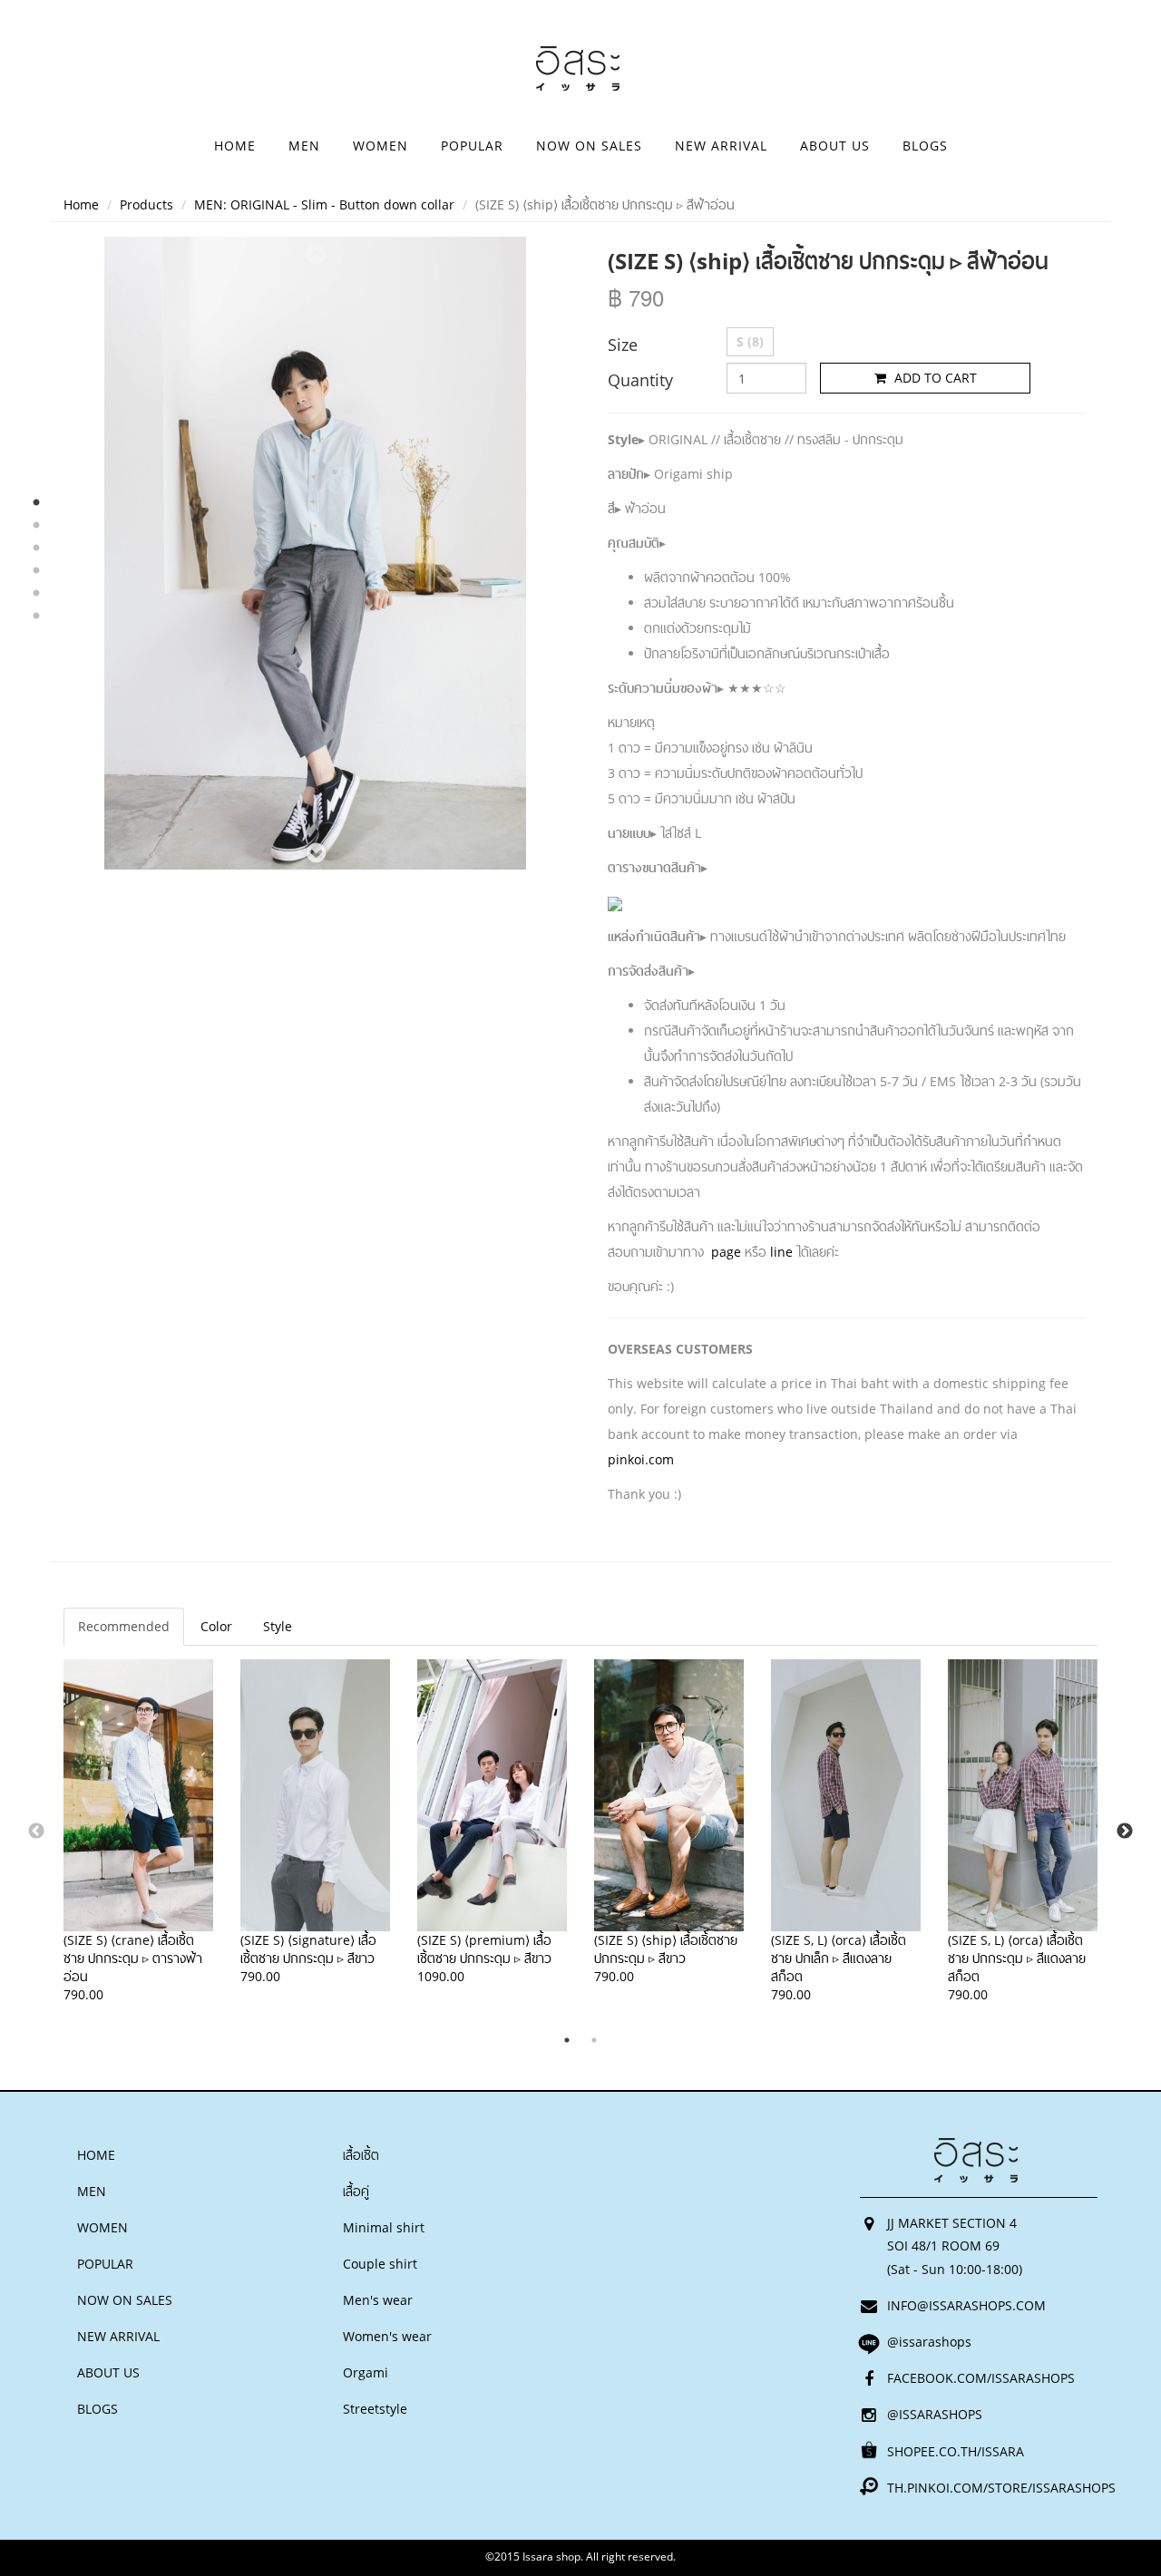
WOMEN (380, 146)
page (726, 1252)
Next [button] (316, 852)
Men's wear (378, 2300)
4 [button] (36, 571)
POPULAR (472, 146)
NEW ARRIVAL (721, 146)
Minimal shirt (384, 2227)
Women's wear (387, 2336)
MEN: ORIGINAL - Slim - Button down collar (324, 204)
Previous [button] (316, 254)
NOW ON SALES (589, 146)
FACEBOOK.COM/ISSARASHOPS (981, 2378)
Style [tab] (278, 1626)
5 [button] (36, 594)
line (781, 1252)
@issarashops (929, 2342)
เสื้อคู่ (356, 2191)
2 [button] (36, 526)
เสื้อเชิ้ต (361, 2155)
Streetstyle (375, 2409)
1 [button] (36, 503)
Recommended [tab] (124, 1626)
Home (81, 204)
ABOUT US (835, 146)
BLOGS (925, 146)
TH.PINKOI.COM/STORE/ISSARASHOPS (1001, 2488)
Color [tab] (216, 1626)
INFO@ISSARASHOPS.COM (966, 2305)
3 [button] (36, 549)
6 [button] (36, 617)
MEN (304, 146)
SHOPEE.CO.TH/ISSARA (956, 2451)
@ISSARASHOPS (935, 2414)
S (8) (750, 341)
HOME (235, 146)
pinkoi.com (641, 1459)
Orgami (366, 2372)
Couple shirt (380, 2264)
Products (146, 204)
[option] (315, 553)
